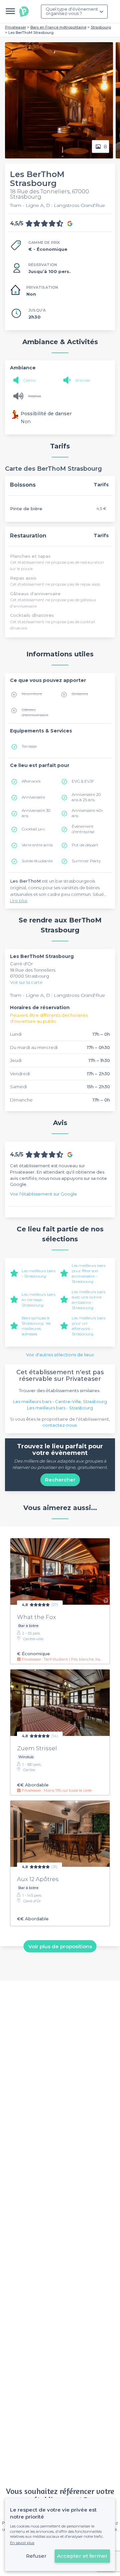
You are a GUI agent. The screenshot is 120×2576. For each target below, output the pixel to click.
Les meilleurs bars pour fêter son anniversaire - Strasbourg (88, 1273)
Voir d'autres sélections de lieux (60, 1355)
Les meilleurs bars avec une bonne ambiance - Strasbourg (88, 1300)
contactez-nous (59, 1425)
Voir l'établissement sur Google (43, 1194)
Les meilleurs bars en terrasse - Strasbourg (38, 1300)
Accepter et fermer (82, 2556)
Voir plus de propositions (60, 1946)
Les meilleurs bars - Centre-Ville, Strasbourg (60, 1401)
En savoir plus (22, 2543)
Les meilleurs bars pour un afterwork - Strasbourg (88, 1326)
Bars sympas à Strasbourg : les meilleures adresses (36, 1326)
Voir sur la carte (26, 982)
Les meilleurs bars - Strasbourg (38, 1273)
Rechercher (60, 1480)
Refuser (36, 2556)
